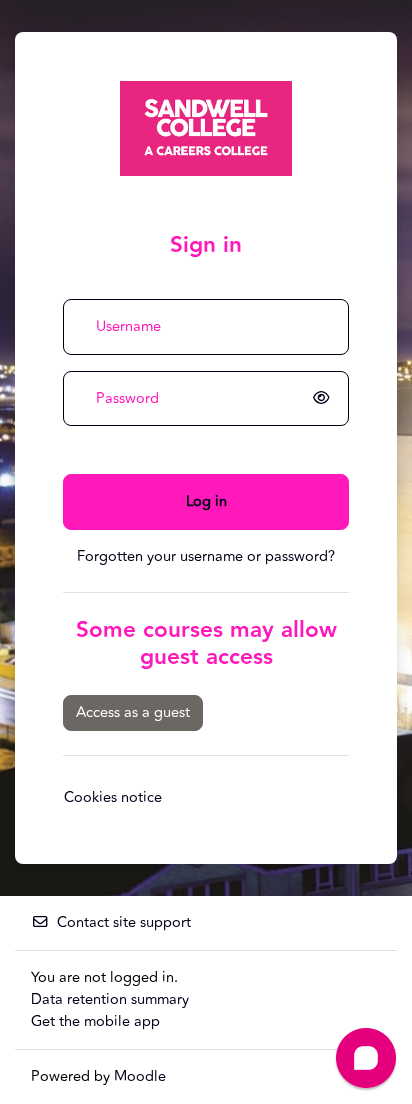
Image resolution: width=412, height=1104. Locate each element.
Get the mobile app (95, 1021)
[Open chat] (366, 1058)
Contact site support (124, 922)
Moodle (140, 1076)
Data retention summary (110, 999)
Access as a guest (133, 712)
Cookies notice (113, 797)
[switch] (325, 398)
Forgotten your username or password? (206, 556)
